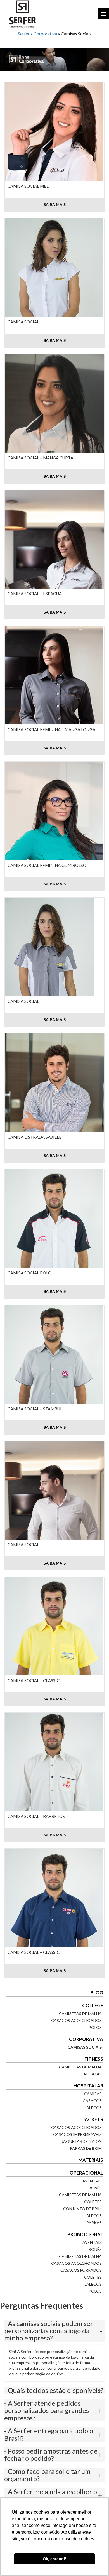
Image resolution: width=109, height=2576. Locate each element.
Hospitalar (88, 2086)
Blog (97, 1993)
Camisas (93, 2094)
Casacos (92, 2101)
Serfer (24, 34)
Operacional (86, 2173)
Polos (95, 2027)
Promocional (85, 2234)
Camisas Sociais (85, 2047)
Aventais (92, 2181)
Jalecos (93, 2108)
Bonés (95, 2188)
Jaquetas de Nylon (82, 2141)
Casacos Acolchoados (76, 2020)
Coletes (93, 2202)
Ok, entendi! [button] (54, 2559)
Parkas (94, 2223)
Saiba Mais (55, 204)
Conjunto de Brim (82, 2209)
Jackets (93, 2119)
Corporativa (45, 34)
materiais (91, 2160)
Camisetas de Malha (80, 2014)
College (93, 2005)
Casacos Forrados (81, 2270)
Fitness (94, 2059)
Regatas (93, 2074)
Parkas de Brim (86, 2148)
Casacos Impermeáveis (77, 2134)
